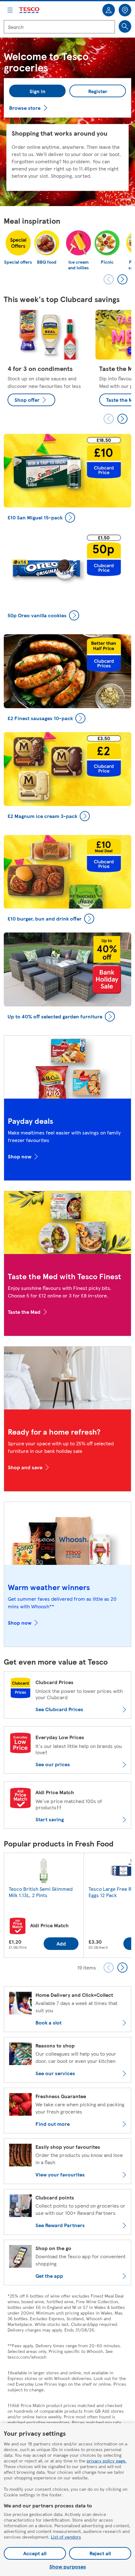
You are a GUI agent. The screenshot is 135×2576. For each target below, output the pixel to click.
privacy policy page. (107, 2461)
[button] (37, 91)
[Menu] (10, 10)
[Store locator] (125, 10)
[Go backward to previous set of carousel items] (109, 419)
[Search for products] (125, 26)
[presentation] (109, 279)
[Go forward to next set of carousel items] (122, 419)
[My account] (109, 10)
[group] (48, 360)
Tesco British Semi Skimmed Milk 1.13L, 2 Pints (41, 1892)
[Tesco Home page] (30, 10)
